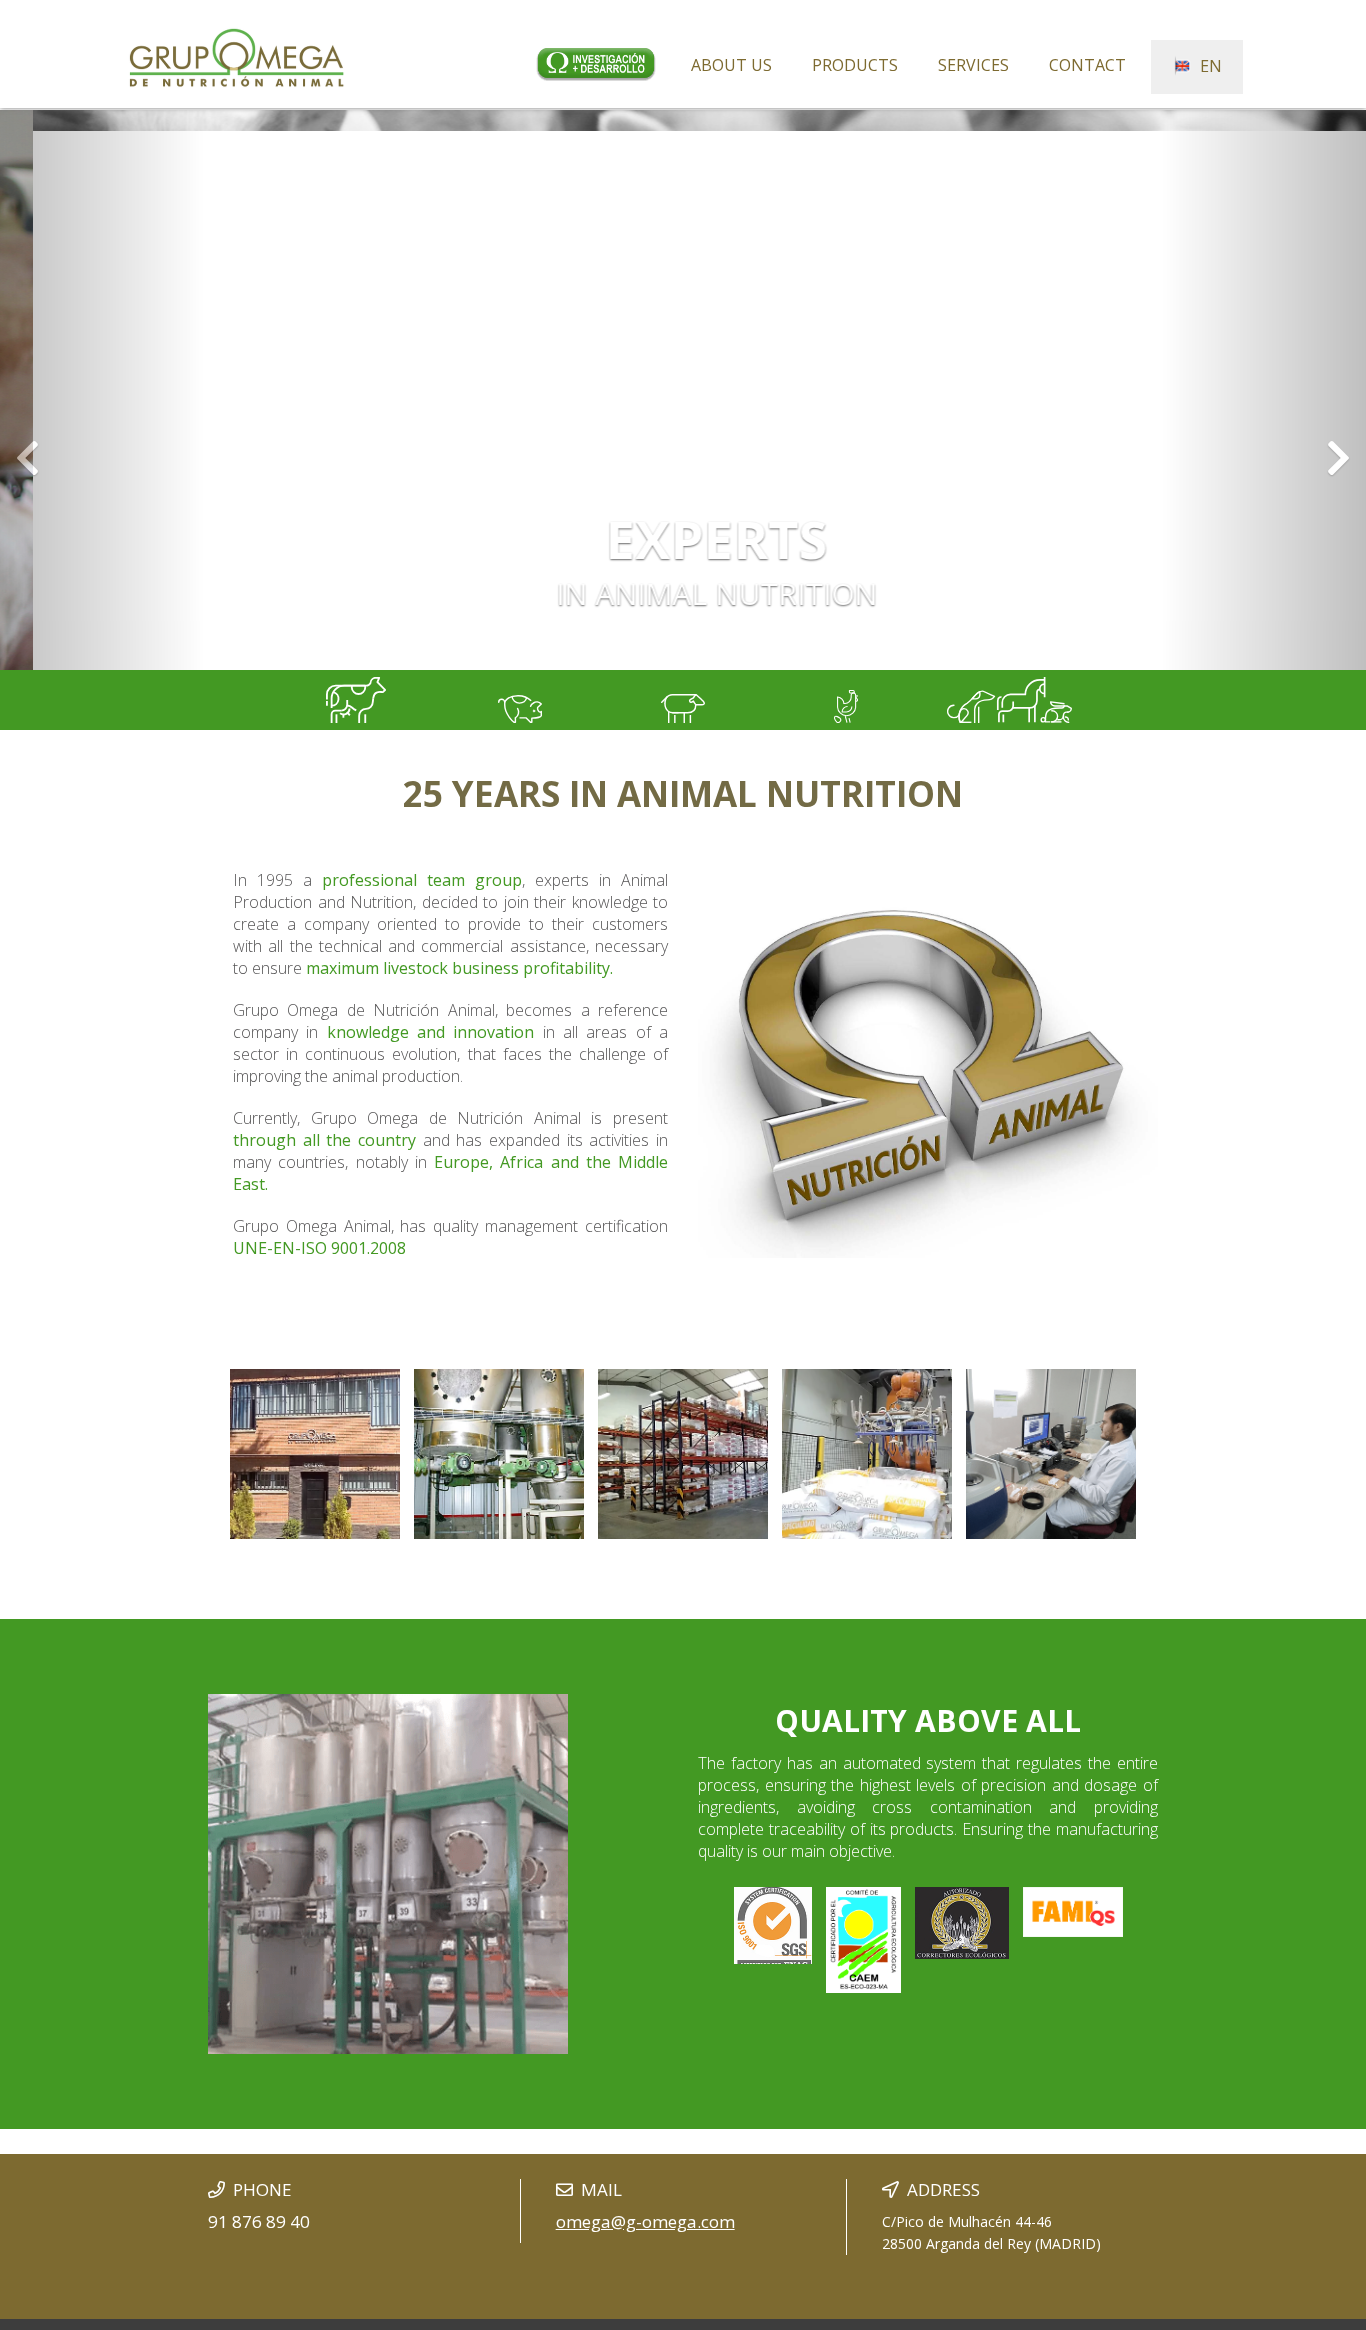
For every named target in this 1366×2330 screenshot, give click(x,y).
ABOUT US (731, 65)
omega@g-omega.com (645, 2221)
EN (1207, 66)
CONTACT (1087, 65)
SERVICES (973, 65)
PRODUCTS (855, 65)
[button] (102, 390)
